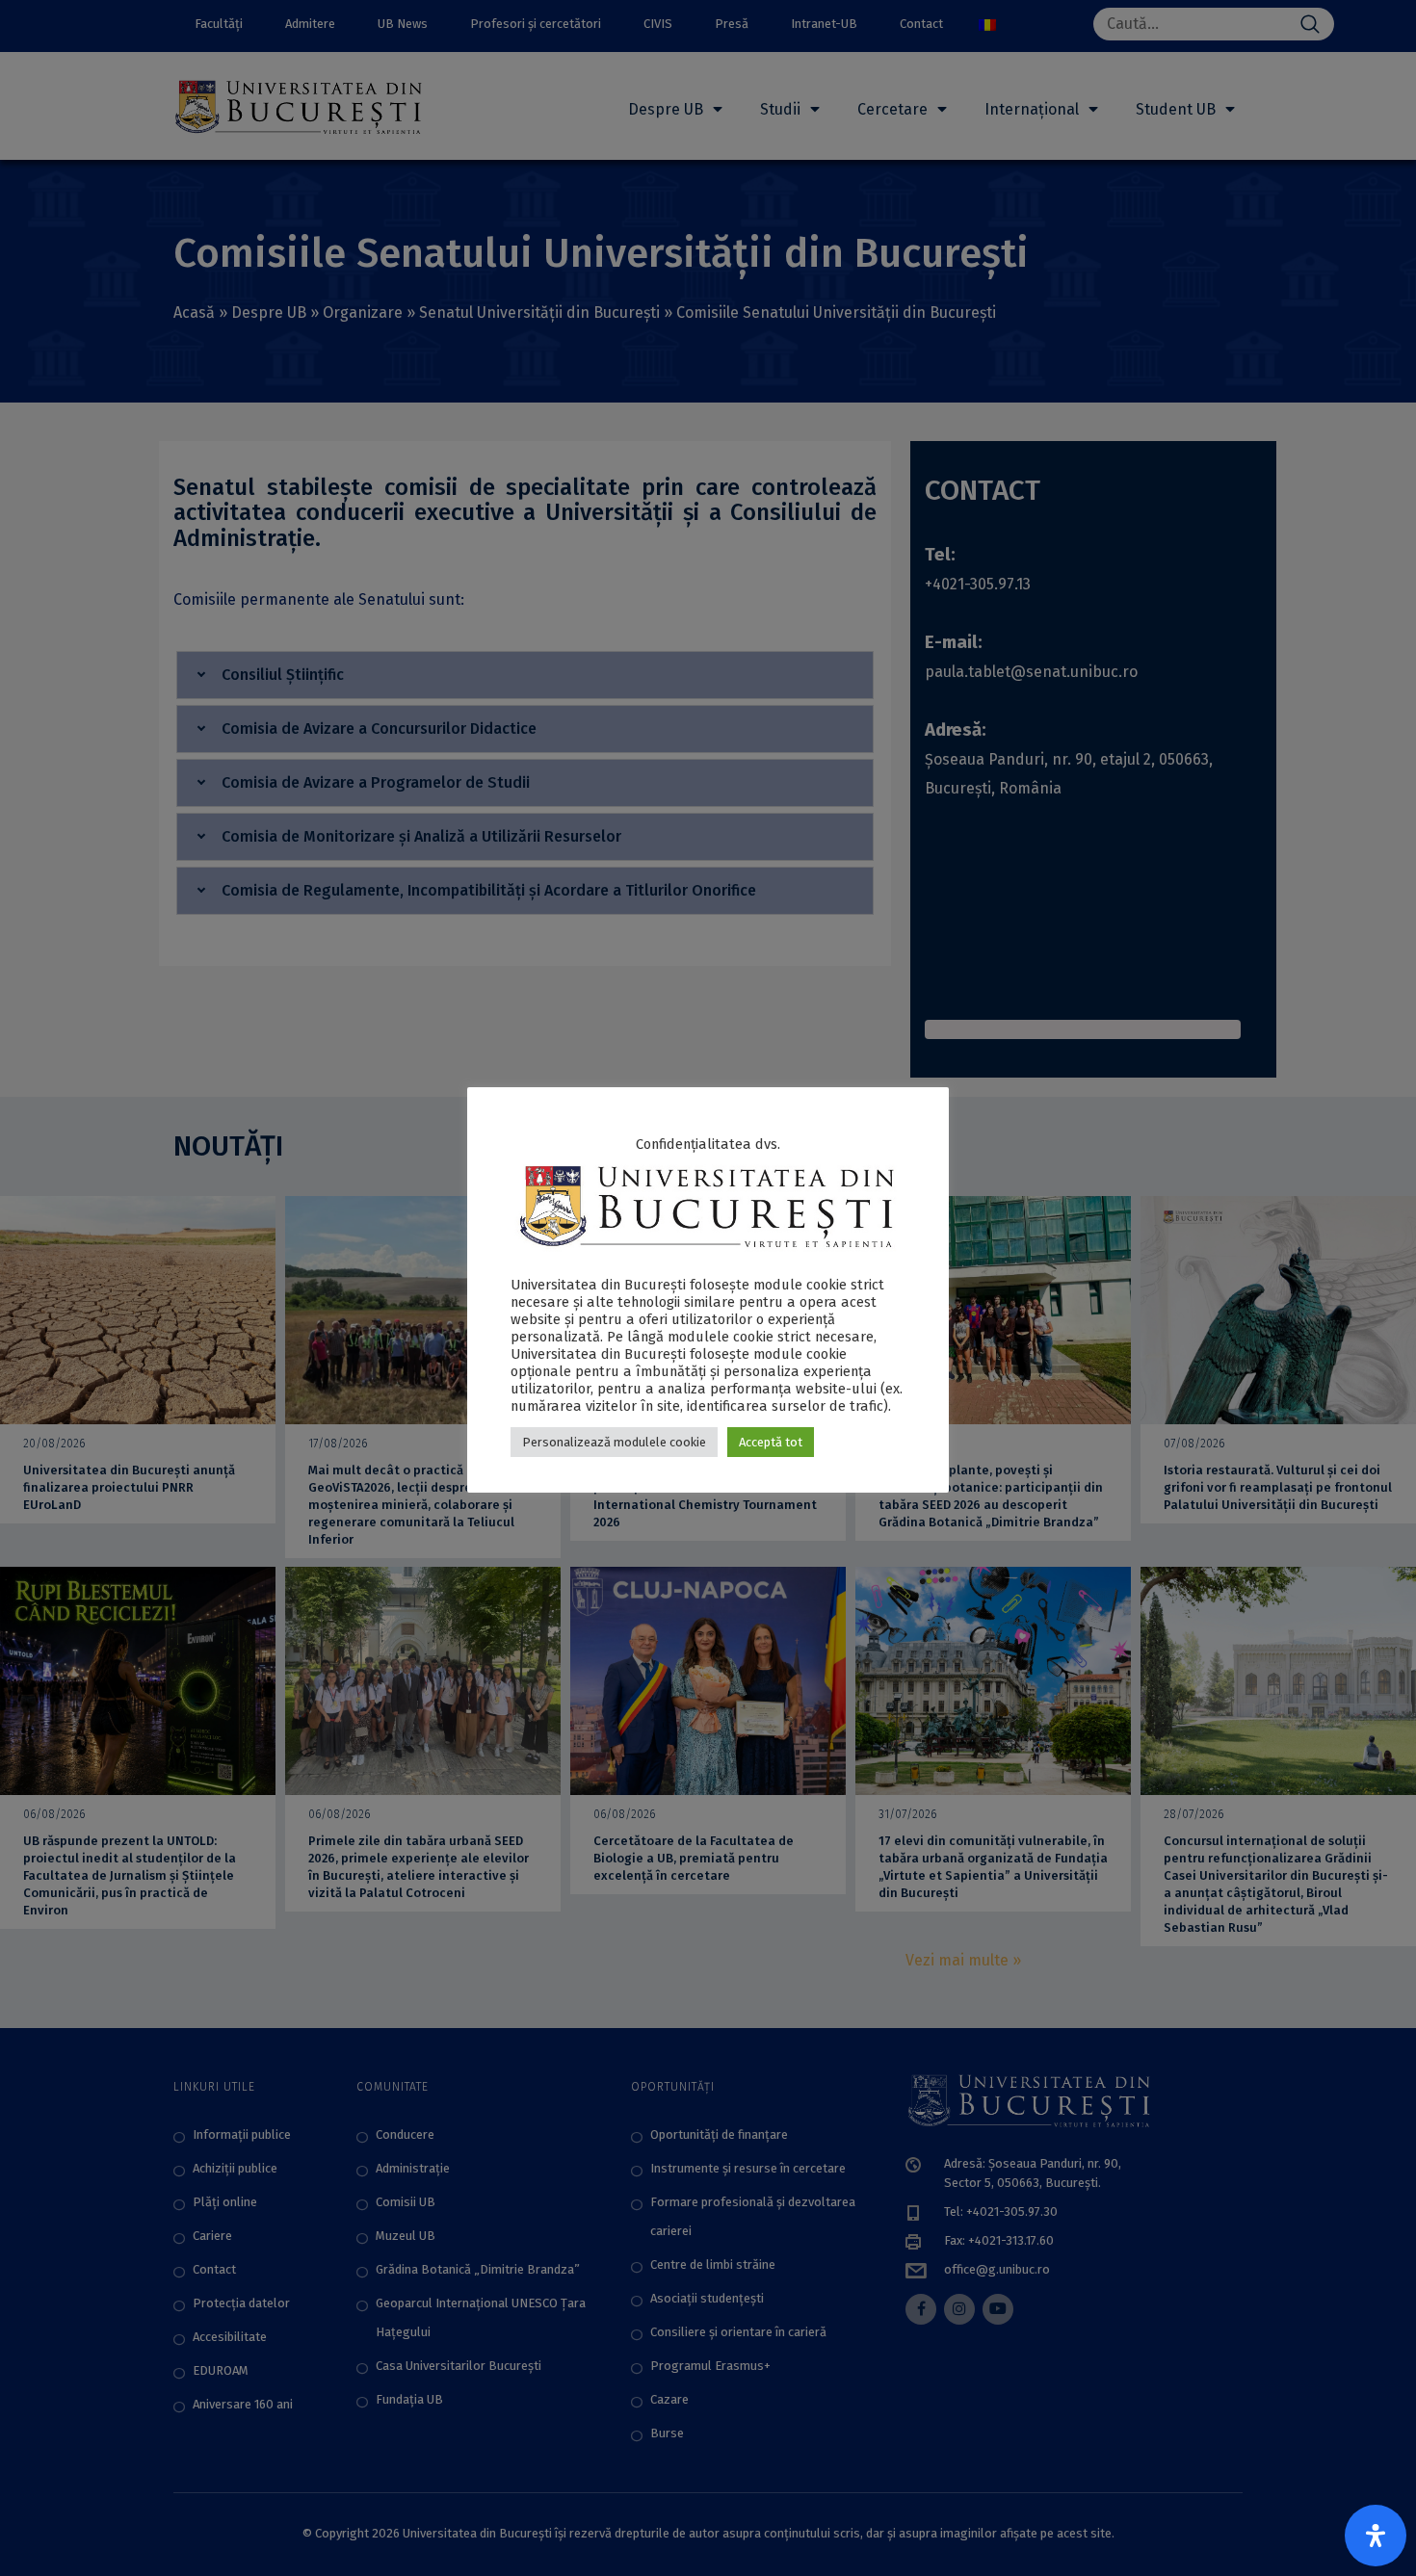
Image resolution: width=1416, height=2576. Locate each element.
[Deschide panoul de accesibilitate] (1376, 2536)
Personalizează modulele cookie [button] (614, 1442)
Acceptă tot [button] (771, 1442)
